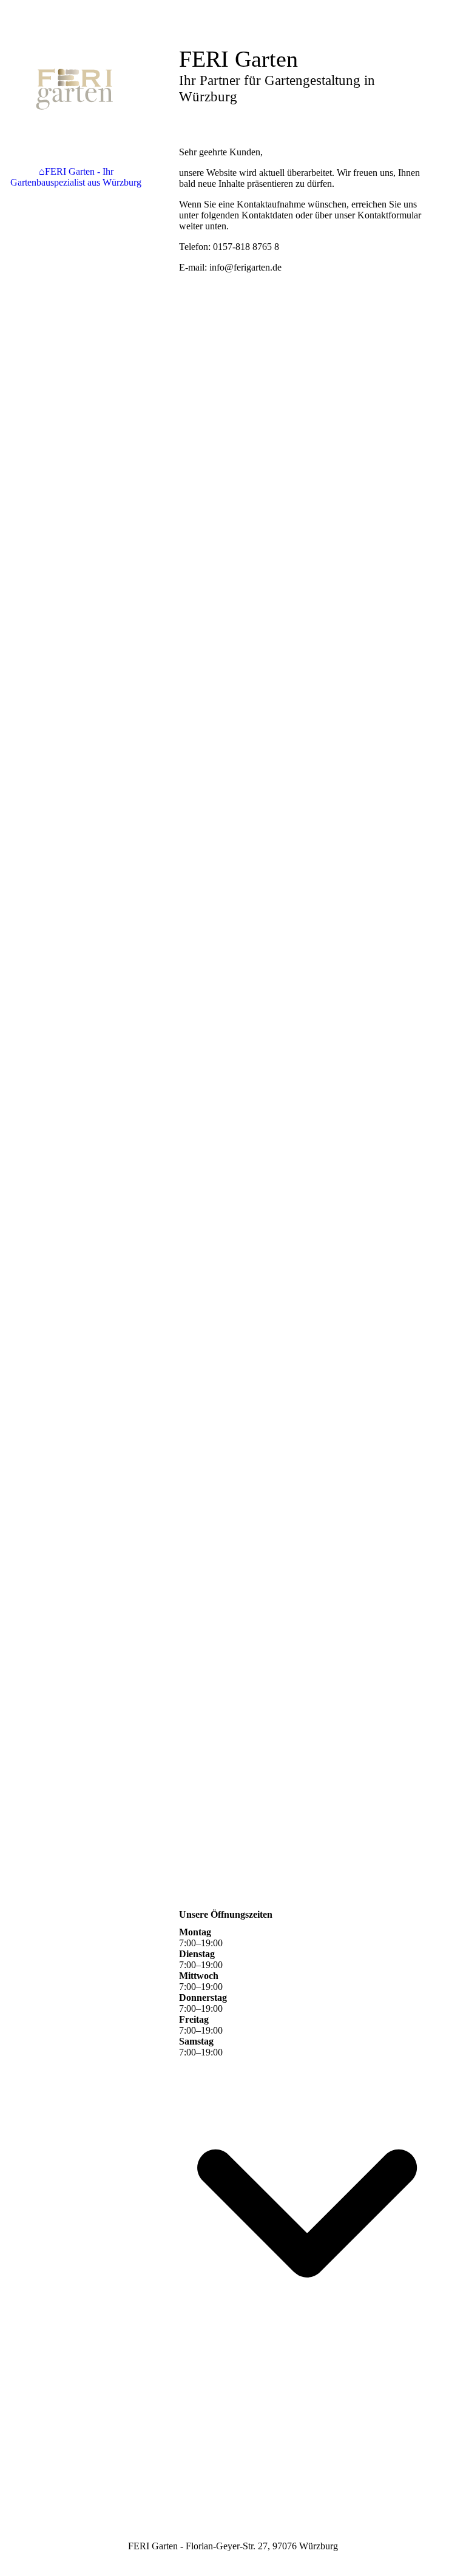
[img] (76, 88)
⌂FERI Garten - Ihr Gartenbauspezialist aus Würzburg (76, 177)
